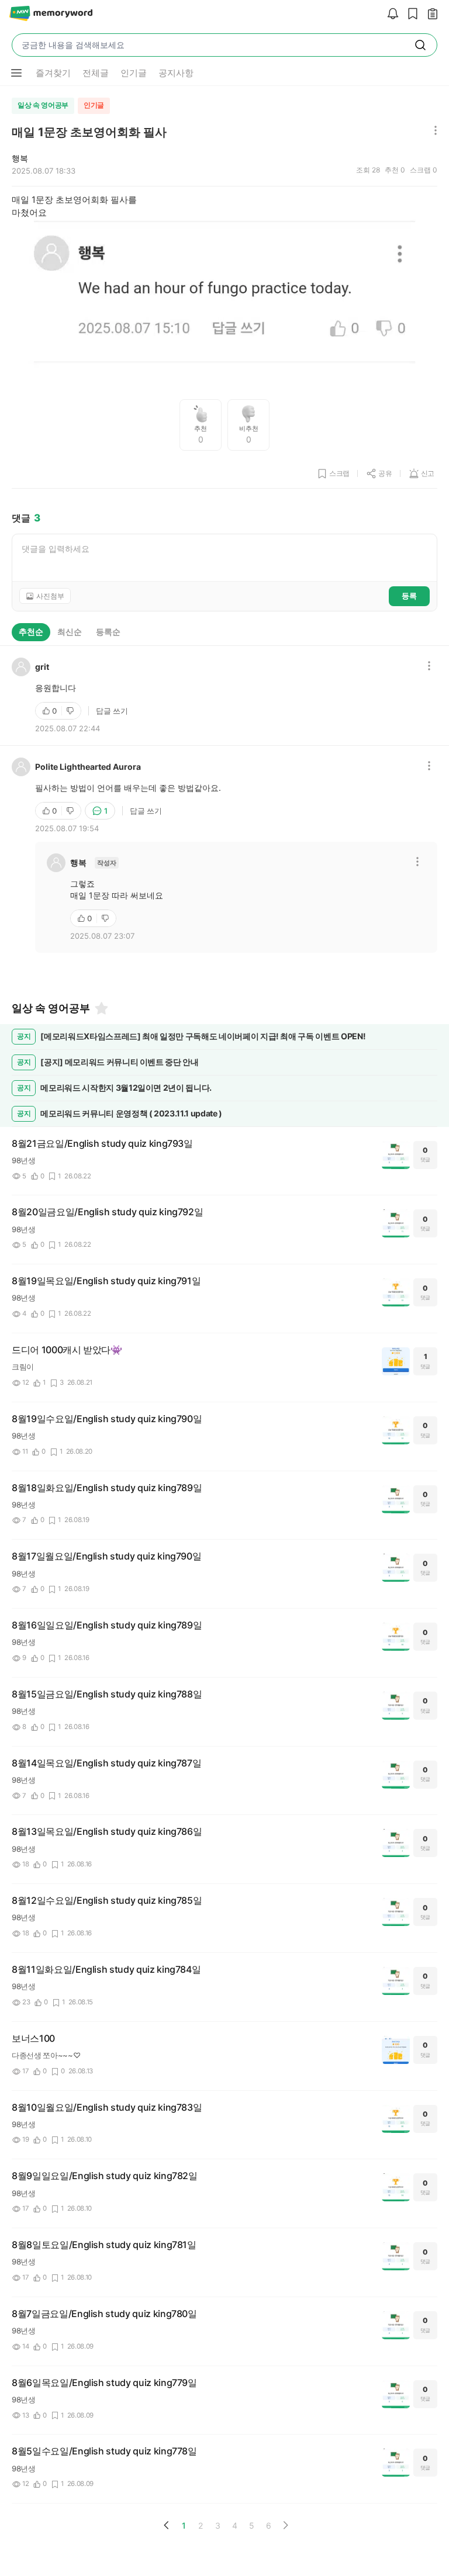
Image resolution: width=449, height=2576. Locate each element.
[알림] (390, 14)
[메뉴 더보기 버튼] (16, 73)
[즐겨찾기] (101, 1008)
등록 (409, 596)
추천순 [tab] (31, 632)
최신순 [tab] (70, 632)
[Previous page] (167, 2525)
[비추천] (71, 711)
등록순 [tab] (108, 632)
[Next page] (285, 2525)
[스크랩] (410, 14)
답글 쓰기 (112, 711)
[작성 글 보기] (430, 14)
